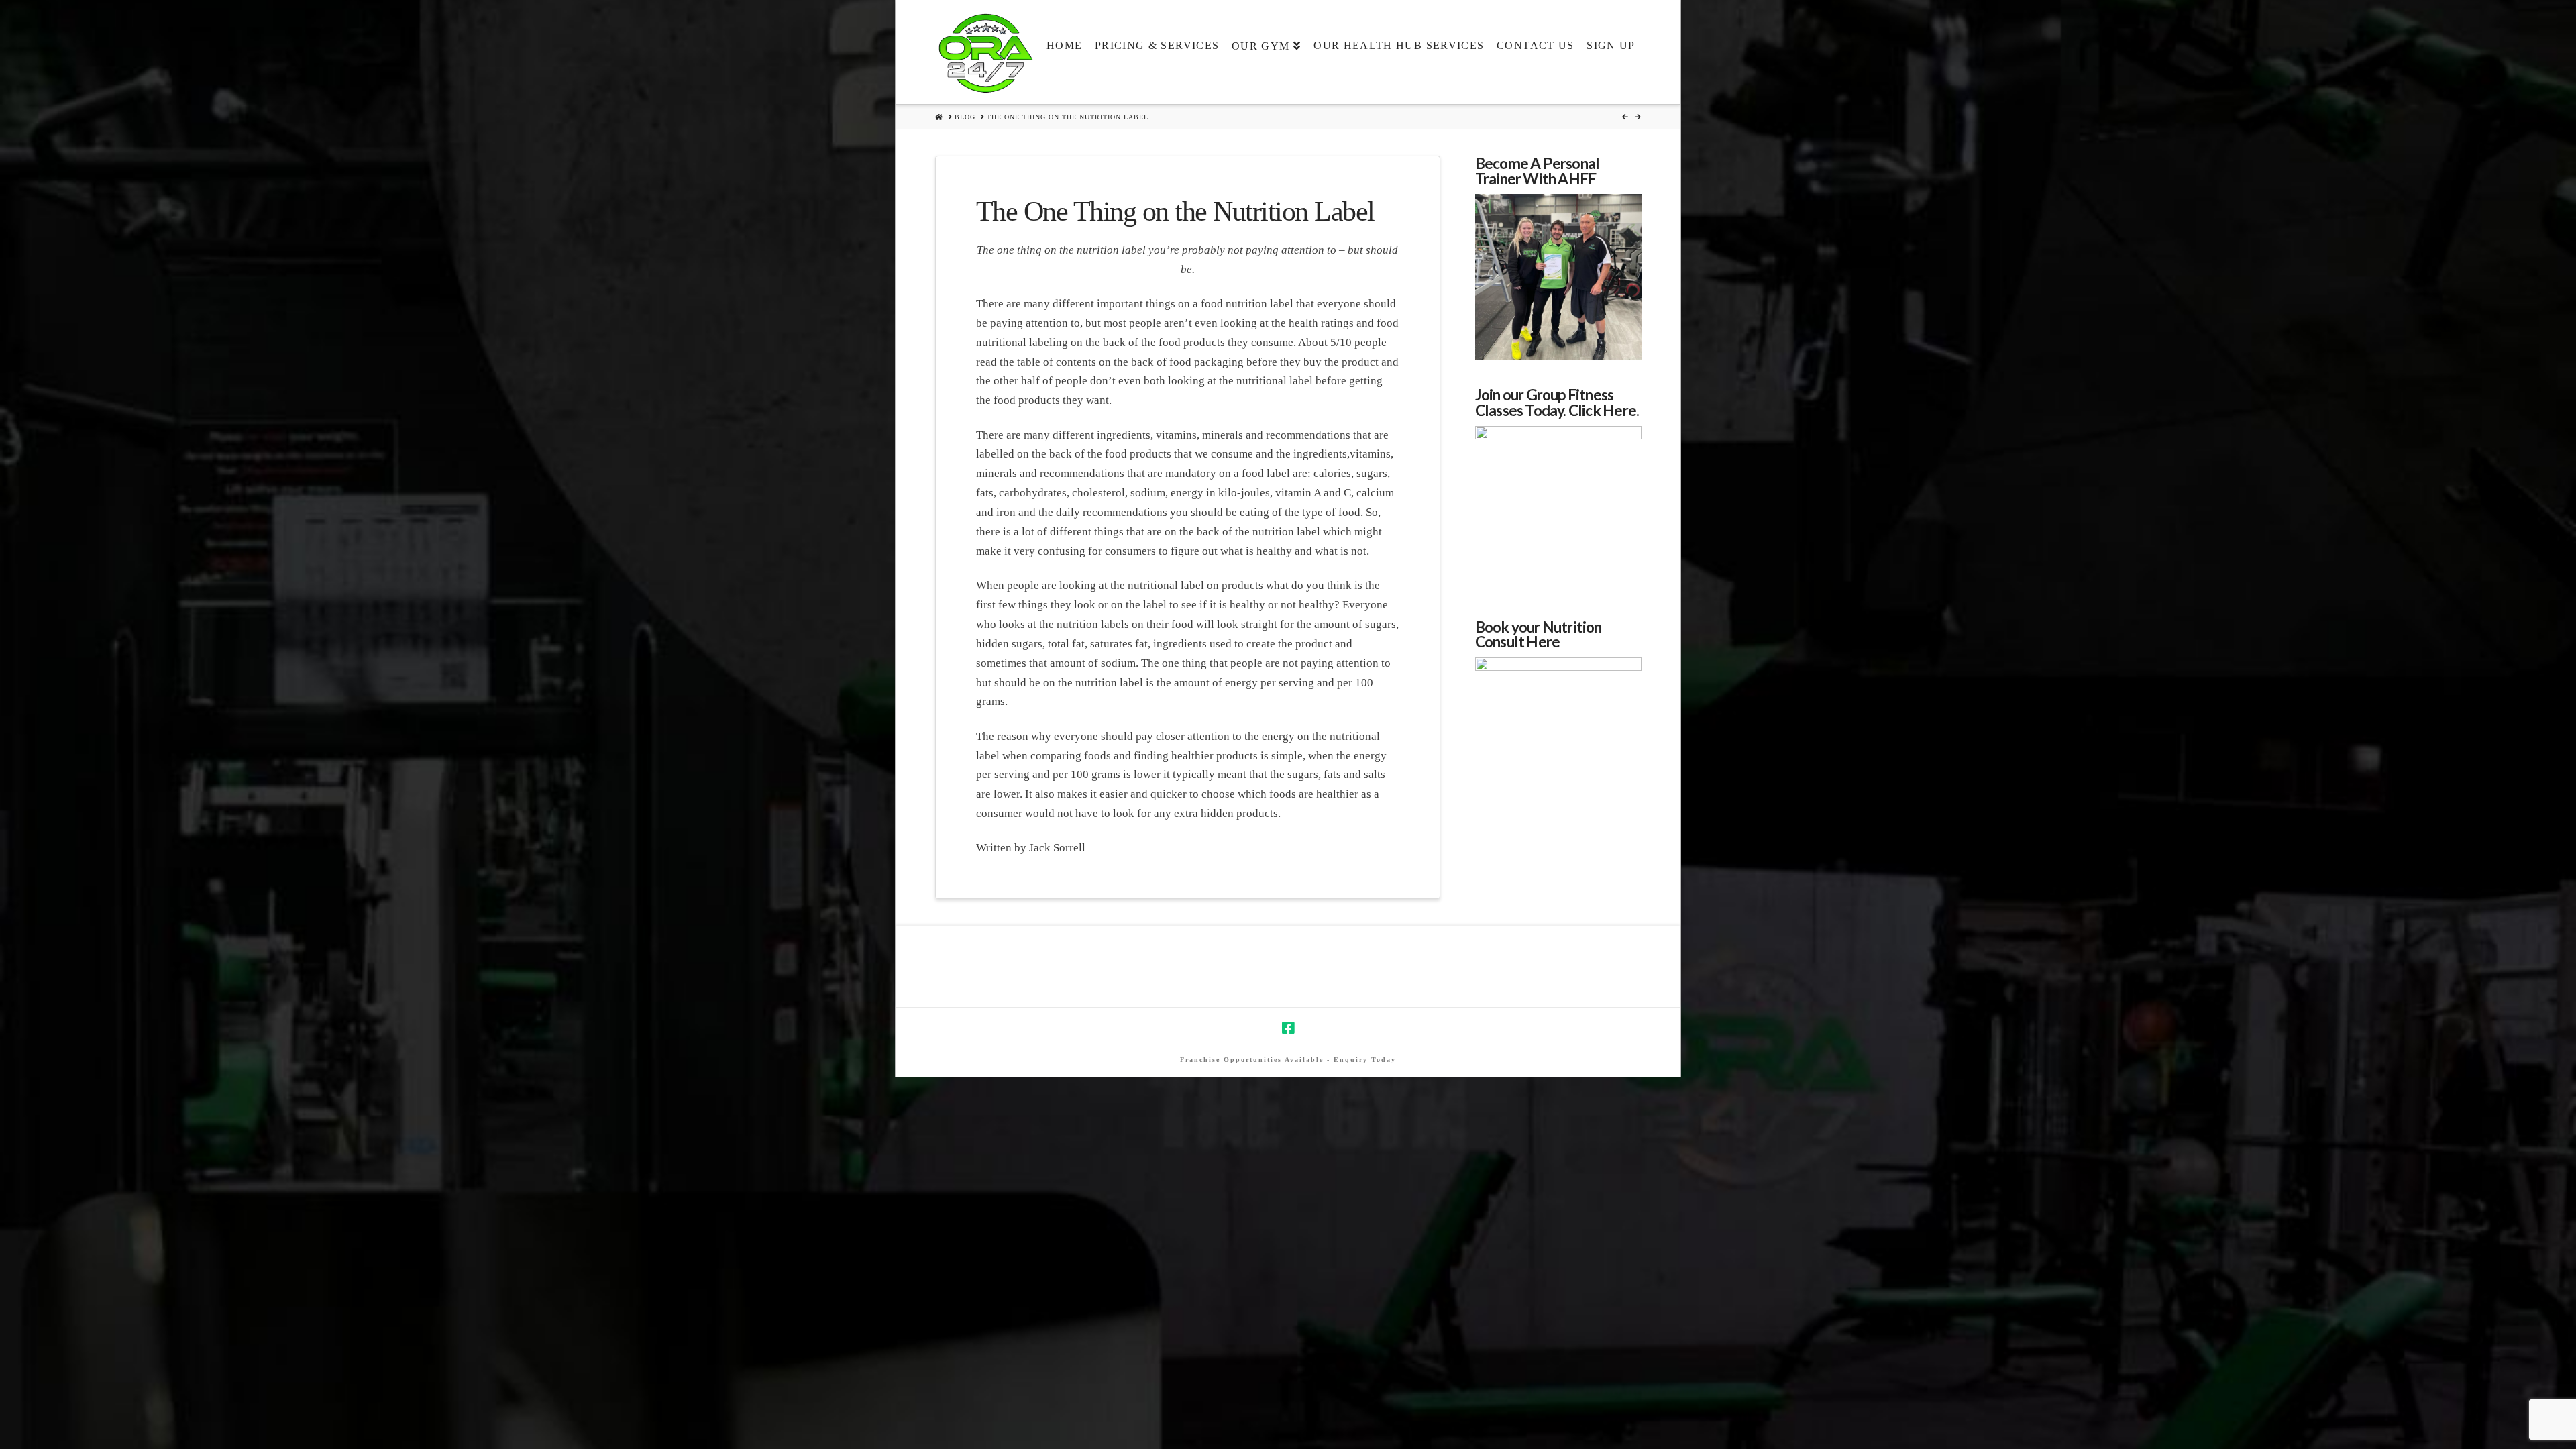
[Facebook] (1288, 1028)
